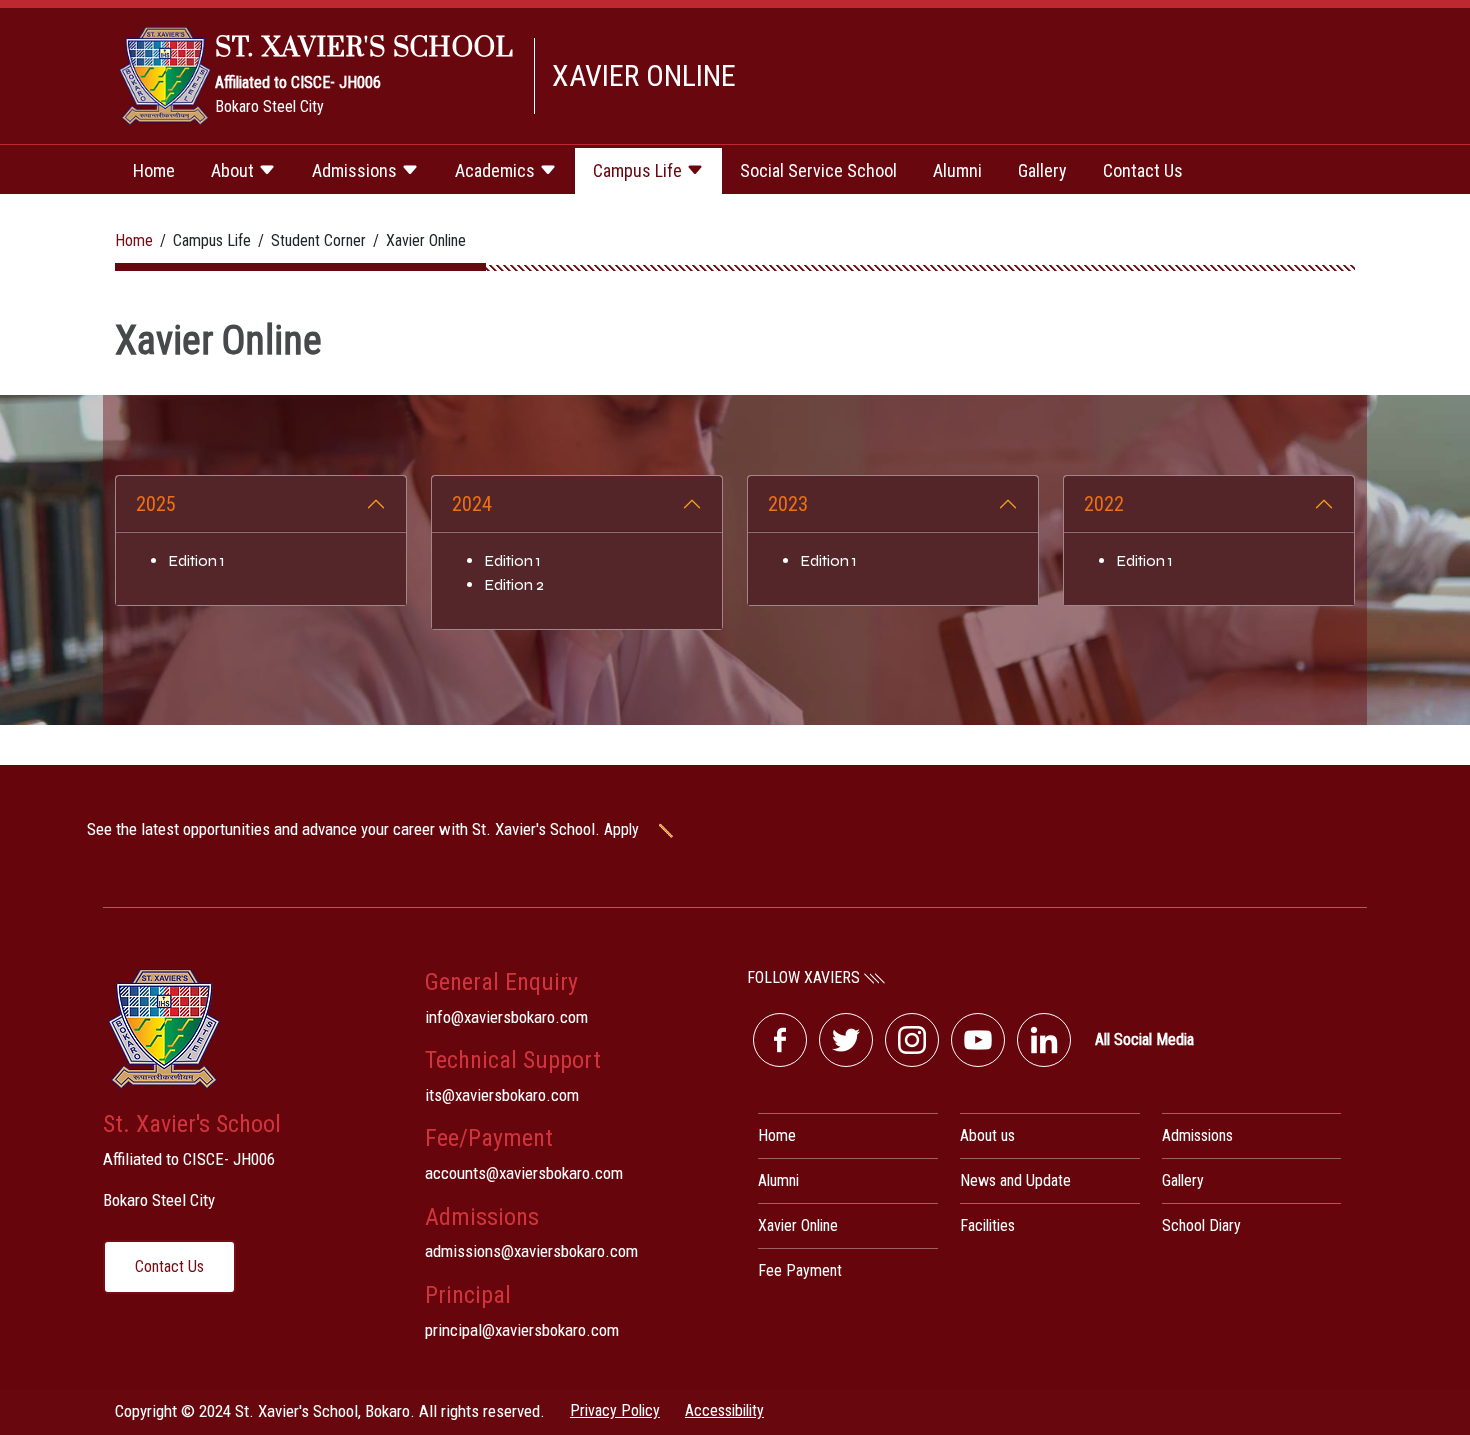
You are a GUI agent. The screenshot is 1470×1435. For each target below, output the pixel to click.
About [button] (234, 170)
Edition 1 (196, 560)
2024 (472, 504)
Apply (623, 829)
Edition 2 (514, 584)
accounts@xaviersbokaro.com (524, 1173)
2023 (788, 504)
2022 (1104, 504)
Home (154, 170)
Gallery (1042, 170)
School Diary (1201, 1225)
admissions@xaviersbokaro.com (531, 1251)
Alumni (957, 170)
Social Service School (818, 170)
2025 (156, 504)
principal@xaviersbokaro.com (522, 1330)
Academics (497, 170)
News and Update (1015, 1180)
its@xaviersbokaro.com (502, 1095)
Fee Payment (800, 1270)
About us (987, 1135)
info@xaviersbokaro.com (506, 1017)
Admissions (356, 170)
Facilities (987, 1225)
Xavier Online (798, 1225)
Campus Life (639, 170)
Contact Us (1143, 170)
